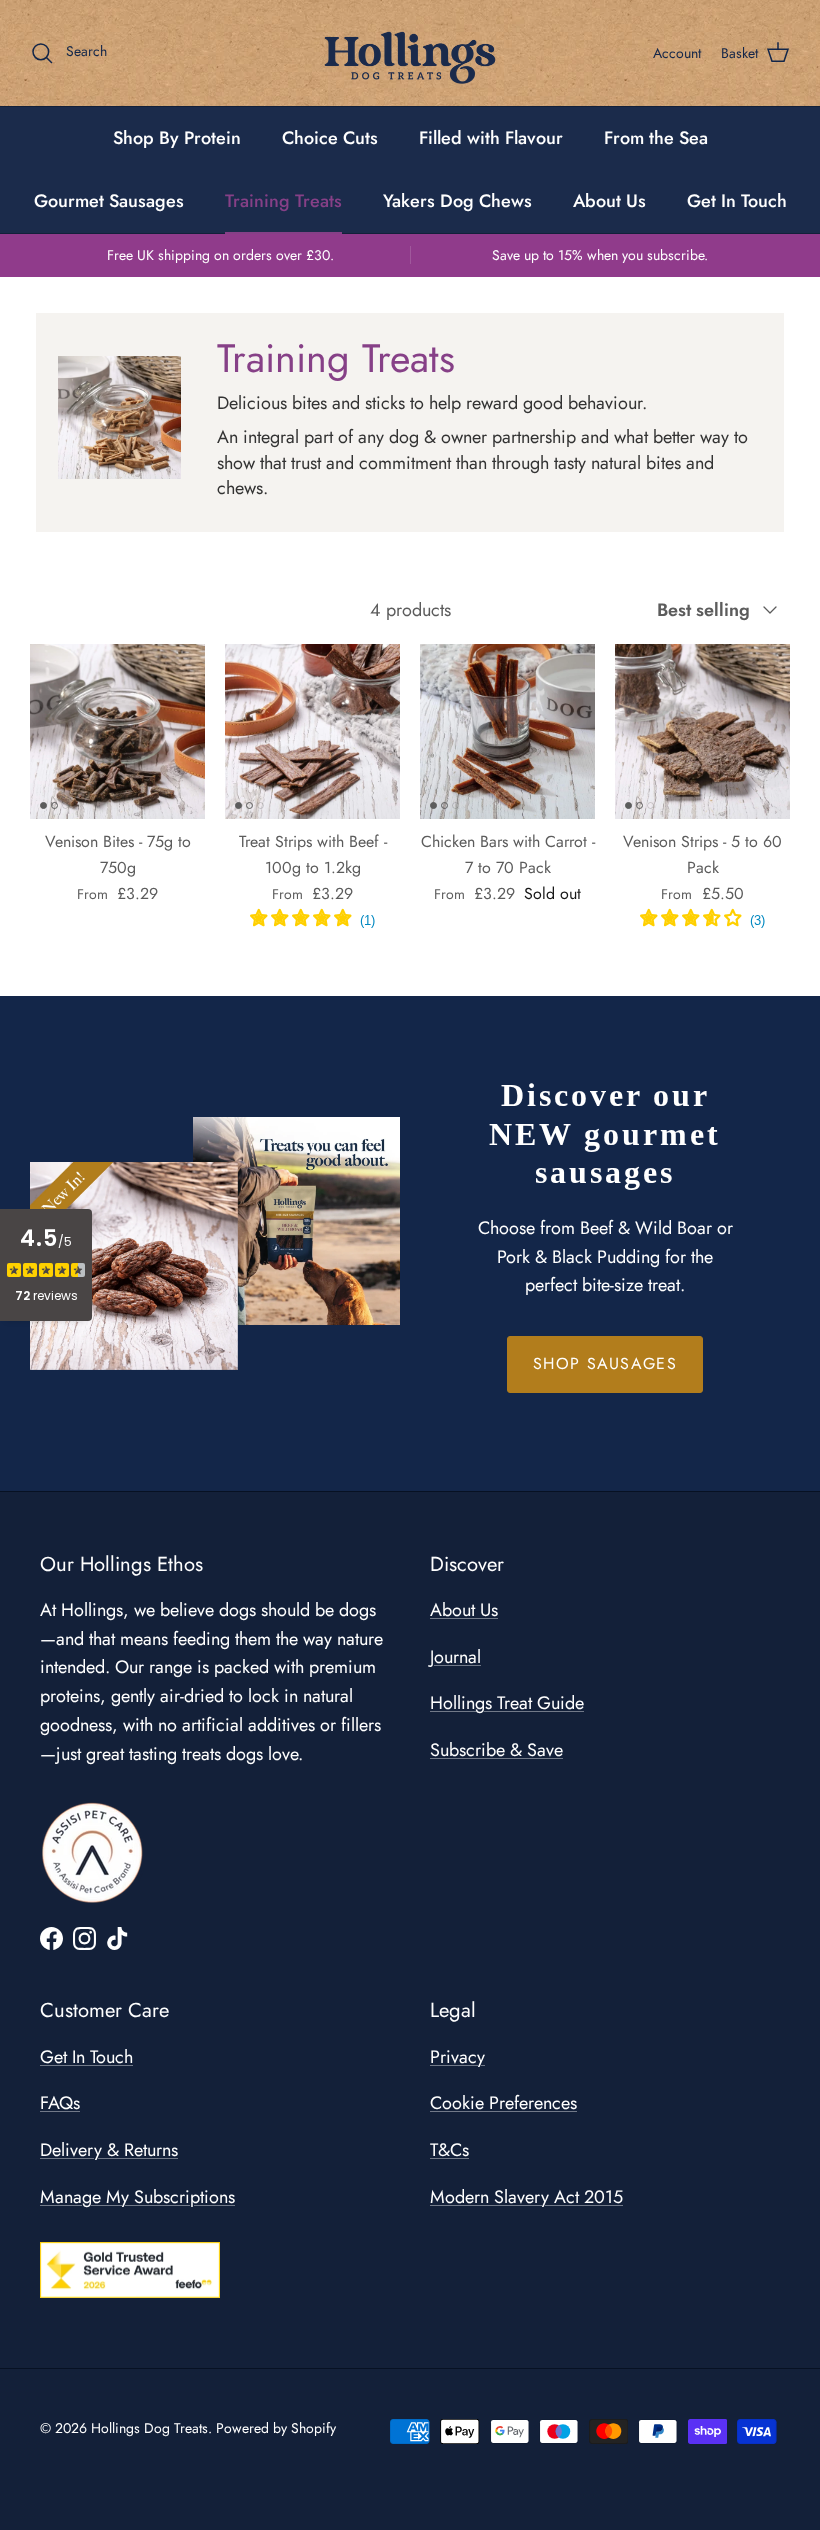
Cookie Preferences (503, 2103)
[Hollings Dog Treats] (410, 53)
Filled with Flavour (491, 138)
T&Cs (449, 2150)
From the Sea (656, 138)
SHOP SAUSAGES (605, 1363)
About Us (609, 201)
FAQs (60, 2103)
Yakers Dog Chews (457, 201)
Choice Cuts (330, 138)
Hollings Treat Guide (507, 1703)
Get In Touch (737, 201)
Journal (455, 1657)
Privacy (457, 2057)
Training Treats (283, 201)
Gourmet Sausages (109, 201)
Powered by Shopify (276, 2428)
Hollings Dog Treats (149, 2428)
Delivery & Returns (109, 2150)
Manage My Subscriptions (137, 2197)
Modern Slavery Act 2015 (526, 2197)
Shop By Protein (177, 138)
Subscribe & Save (496, 1750)
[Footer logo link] (92, 1853)
